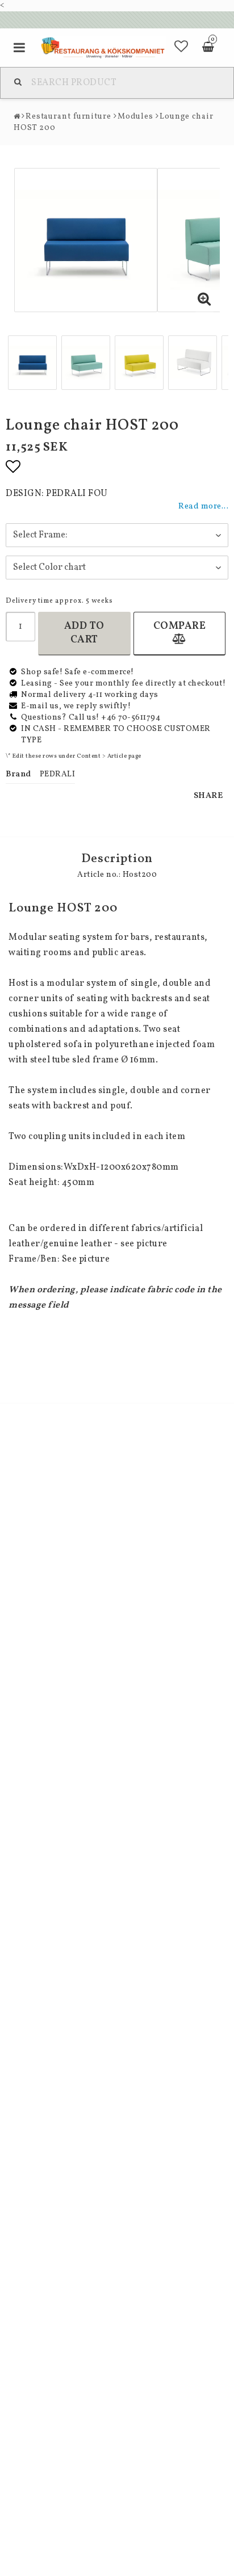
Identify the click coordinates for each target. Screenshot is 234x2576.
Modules (135, 117)
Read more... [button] (203, 506)
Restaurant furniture (68, 117)
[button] (181, 48)
